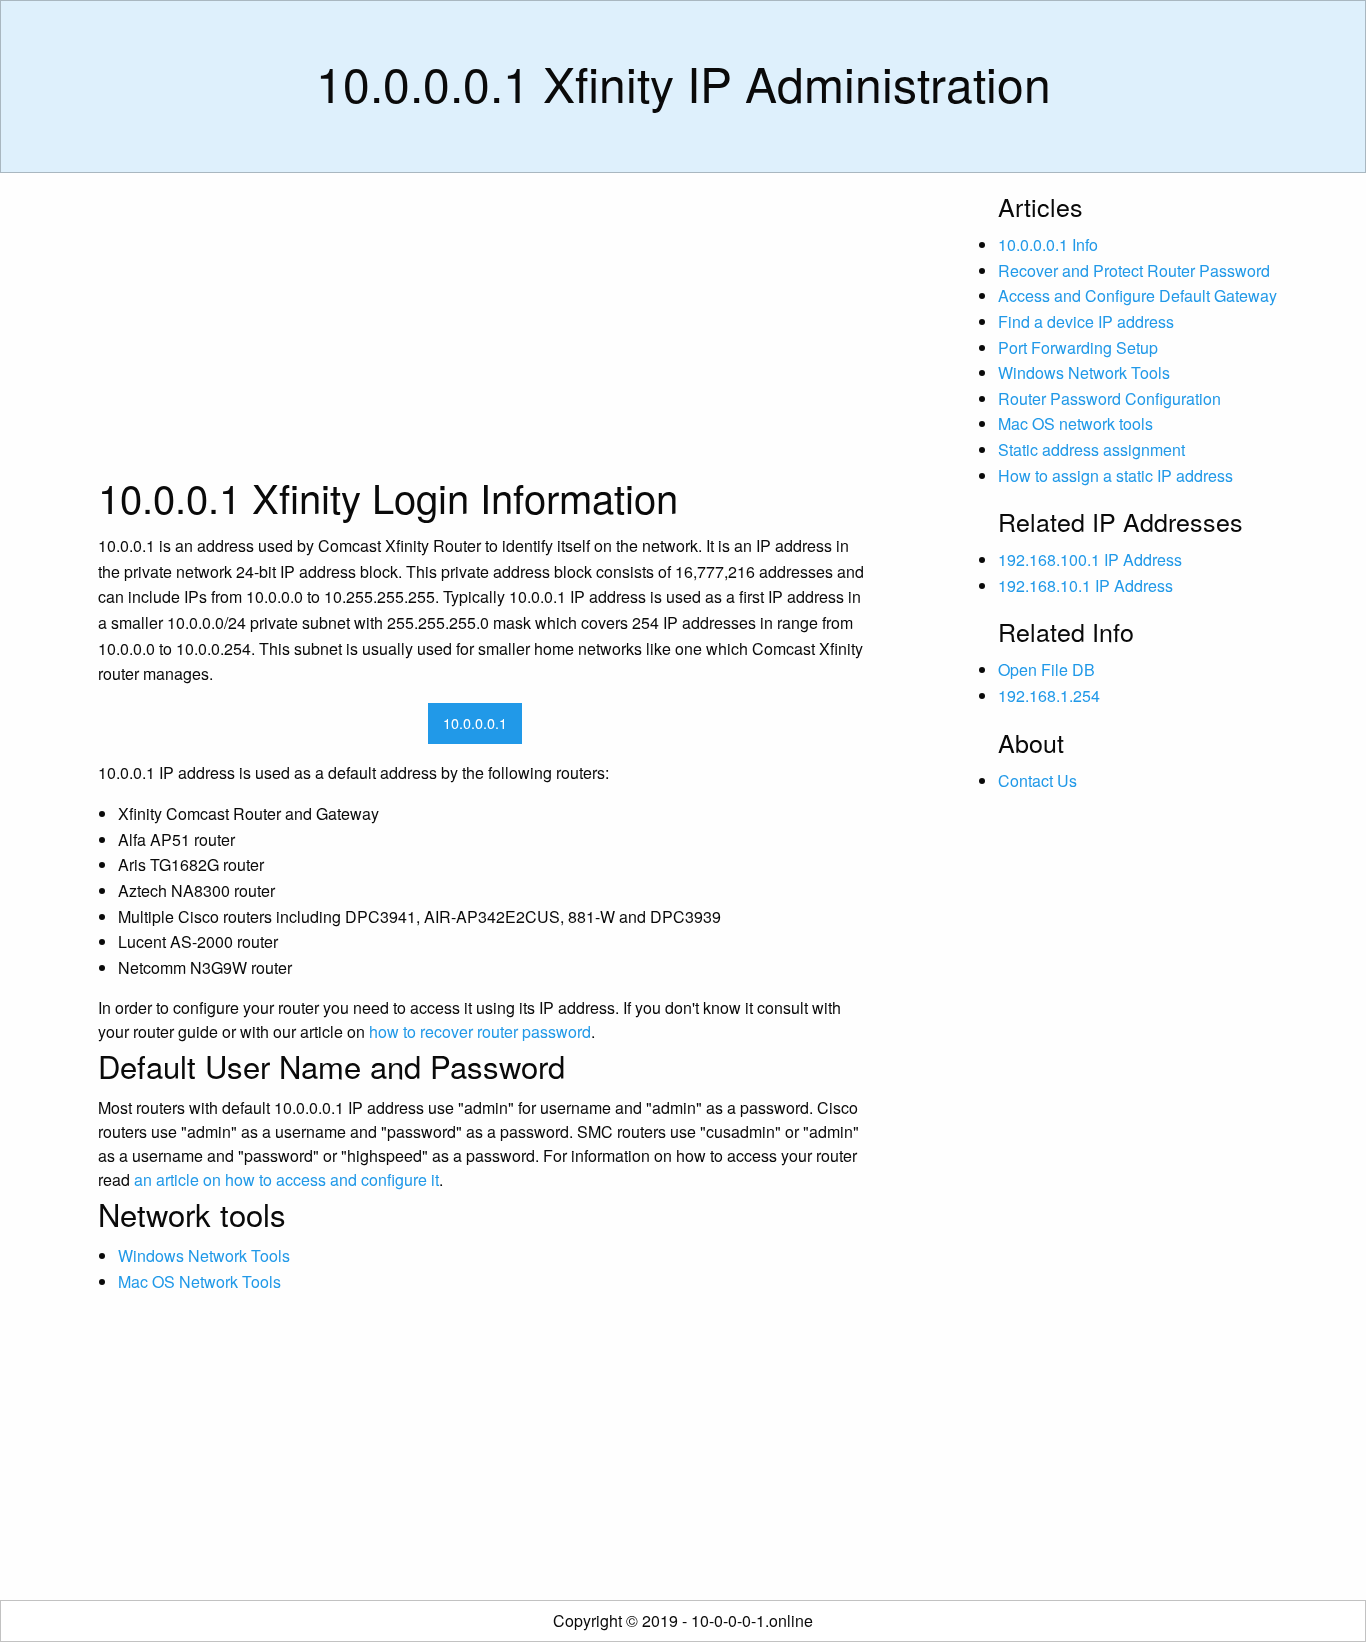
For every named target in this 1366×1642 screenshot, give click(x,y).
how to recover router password (480, 1031)
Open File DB (1046, 669)
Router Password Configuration (1109, 398)
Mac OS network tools (1075, 423)
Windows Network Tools (204, 1255)
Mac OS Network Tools (199, 1281)
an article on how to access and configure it (286, 1179)
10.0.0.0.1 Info (1048, 244)
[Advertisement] (483, 329)
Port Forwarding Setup (1078, 347)
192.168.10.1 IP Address (1085, 585)
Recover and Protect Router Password (1134, 270)
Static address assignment (1091, 449)
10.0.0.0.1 (475, 722)
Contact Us (1037, 780)
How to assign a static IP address (1115, 475)
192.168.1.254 (1049, 695)
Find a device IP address (1086, 321)
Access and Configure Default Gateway (1137, 295)
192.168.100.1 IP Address (1090, 559)
